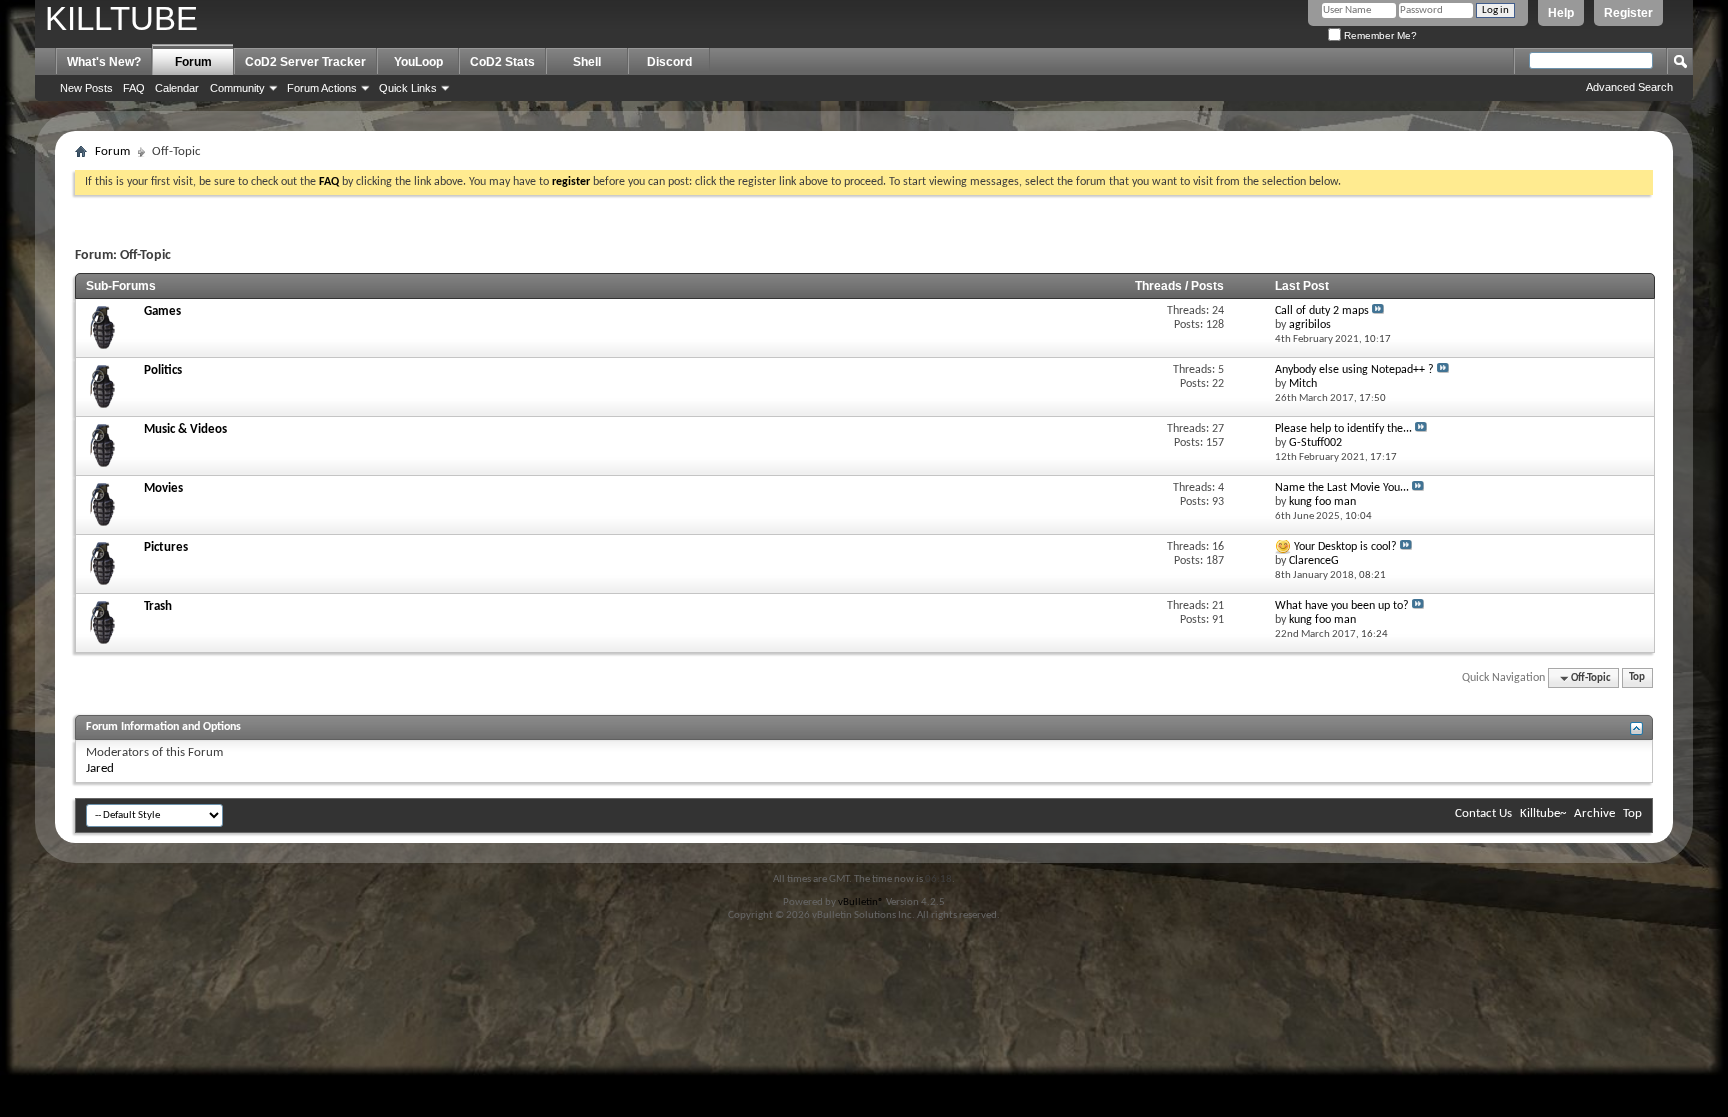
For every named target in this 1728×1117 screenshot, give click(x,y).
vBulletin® (861, 902)
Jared (100, 768)
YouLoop (418, 62)
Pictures (166, 547)
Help (1561, 13)
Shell (587, 62)
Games (162, 311)
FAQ (134, 88)
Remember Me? (1379, 35)
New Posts (86, 88)
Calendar (177, 88)
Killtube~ (1543, 813)
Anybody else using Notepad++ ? (1354, 370)
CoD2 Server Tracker (305, 62)
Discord (669, 62)
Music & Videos (185, 429)
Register (1628, 13)
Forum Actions (322, 88)
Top (1637, 678)
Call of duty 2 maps (1322, 311)
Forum (193, 62)
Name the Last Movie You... (1342, 488)
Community (237, 88)
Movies (163, 488)
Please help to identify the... (1343, 429)
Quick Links (408, 88)
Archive (1594, 813)
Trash (158, 606)
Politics (163, 370)
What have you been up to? (1342, 606)
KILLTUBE (121, 18)
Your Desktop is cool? (1345, 547)
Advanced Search (1629, 87)
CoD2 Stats (502, 62)
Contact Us (1483, 813)
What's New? (104, 62)
